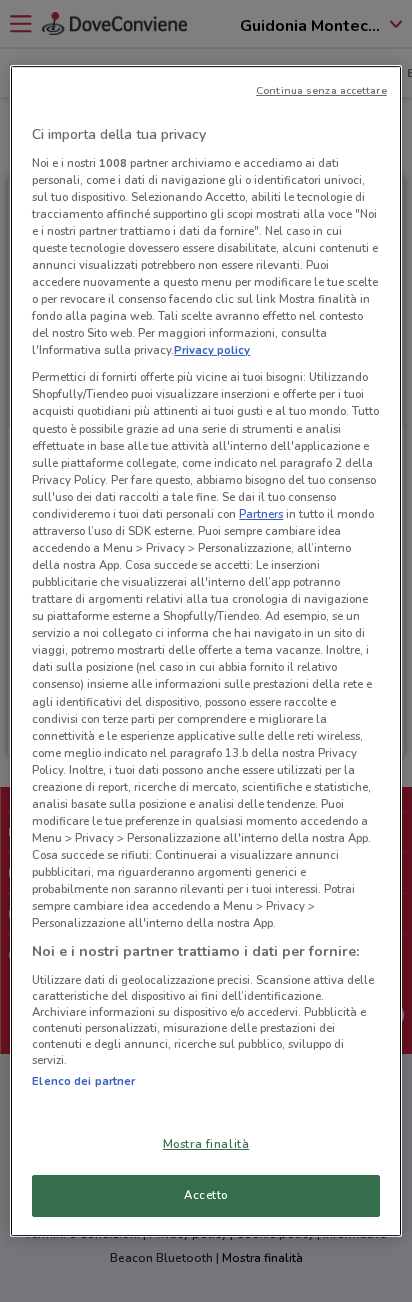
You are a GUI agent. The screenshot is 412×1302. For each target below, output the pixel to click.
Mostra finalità (206, 1144)
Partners (261, 514)
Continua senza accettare (321, 90)
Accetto (206, 1195)
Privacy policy (212, 350)
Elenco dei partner (83, 1081)
